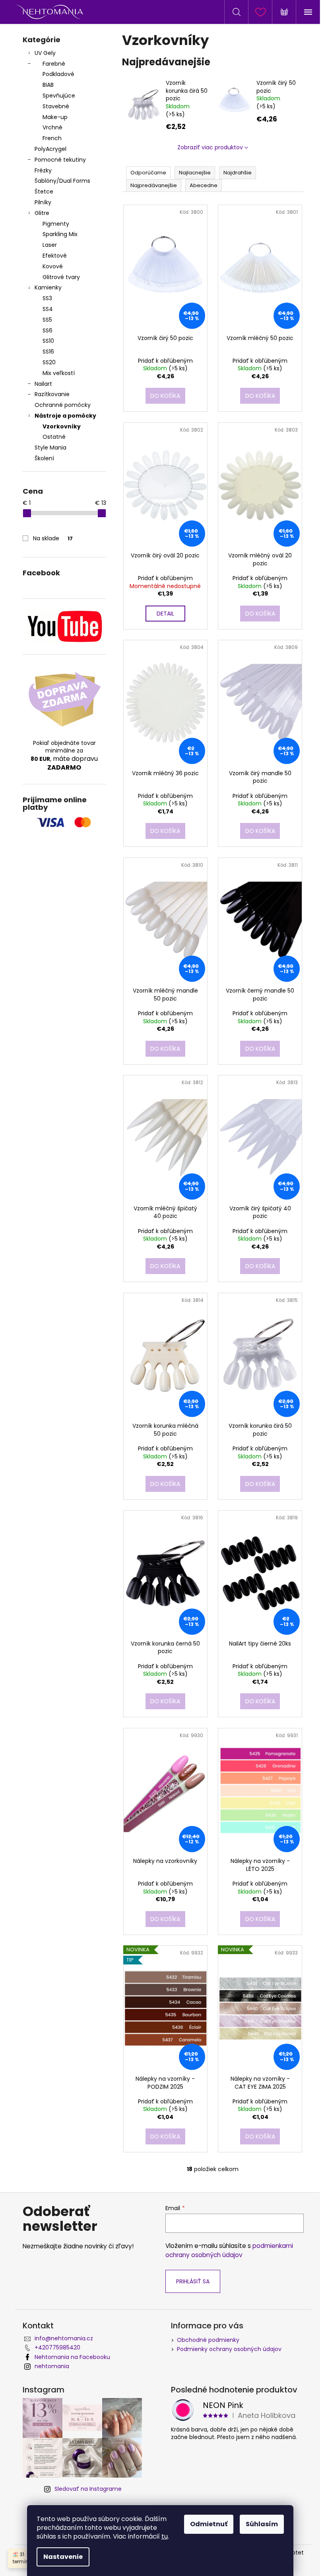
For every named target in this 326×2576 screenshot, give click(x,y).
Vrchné (52, 127)
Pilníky (44, 202)
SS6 (48, 330)
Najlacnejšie (195, 173)
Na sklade (53, 538)
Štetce (44, 192)
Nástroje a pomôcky (65, 416)
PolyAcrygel (50, 149)
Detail (165, 614)
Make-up (55, 117)
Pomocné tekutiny (60, 160)
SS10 (48, 341)
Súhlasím (262, 2524)
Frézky (43, 170)
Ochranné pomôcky (63, 405)
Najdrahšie (238, 173)
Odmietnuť (209, 2524)
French (52, 138)
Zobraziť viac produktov (210, 147)
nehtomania (52, 2366)
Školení (44, 458)
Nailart (43, 384)
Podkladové (58, 74)
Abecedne (204, 185)
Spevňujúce (59, 96)
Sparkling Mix (60, 234)
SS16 (48, 352)
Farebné (54, 64)
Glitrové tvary (61, 277)
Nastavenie (63, 2557)
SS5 (47, 320)
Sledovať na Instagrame (88, 2489)
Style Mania (50, 448)
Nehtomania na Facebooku (72, 2357)
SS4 (48, 309)
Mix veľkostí (59, 373)
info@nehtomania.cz (64, 2338)
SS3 (47, 298)
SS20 (49, 362)
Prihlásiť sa (193, 2281)
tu (165, 2536)
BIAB (48, 85)
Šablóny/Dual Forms (62, 181)
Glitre (42, 213)
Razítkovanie (52, 394)
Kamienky (48, 287)
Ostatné (54, 437)
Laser (50, 245)
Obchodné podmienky (208, 2340)
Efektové (55, 256)
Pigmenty (56, 224)
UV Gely (45, 53)
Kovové (53, 266)
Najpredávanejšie (154, 185)
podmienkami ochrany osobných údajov (229, 2250)
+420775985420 (57, 2347)
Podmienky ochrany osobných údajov (229, 2349)
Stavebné (56, 106)
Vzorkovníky (62, 426)
